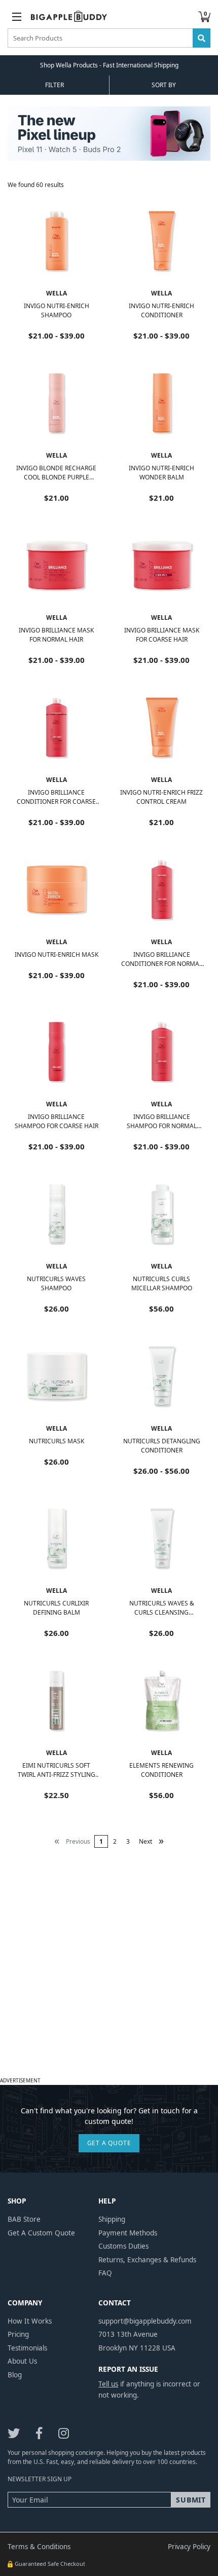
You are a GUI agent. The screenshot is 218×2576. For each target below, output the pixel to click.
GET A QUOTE (109, 2143)
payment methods (128, 2233)
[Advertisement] (109, 1965)
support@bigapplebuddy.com (145, 2321)
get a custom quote (41, 2233)
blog (15, 2375)
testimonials (27, 2348)
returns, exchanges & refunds (147, 2260)
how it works (30, 2321)
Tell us (108, 2384)
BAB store (24, 2219)
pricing (18, 2334)
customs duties (123, 2246)
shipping (112, 2219)
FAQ (105, 2273)
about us (22, 2361)
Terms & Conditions (39, 2547)
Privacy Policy (189, 2547)
